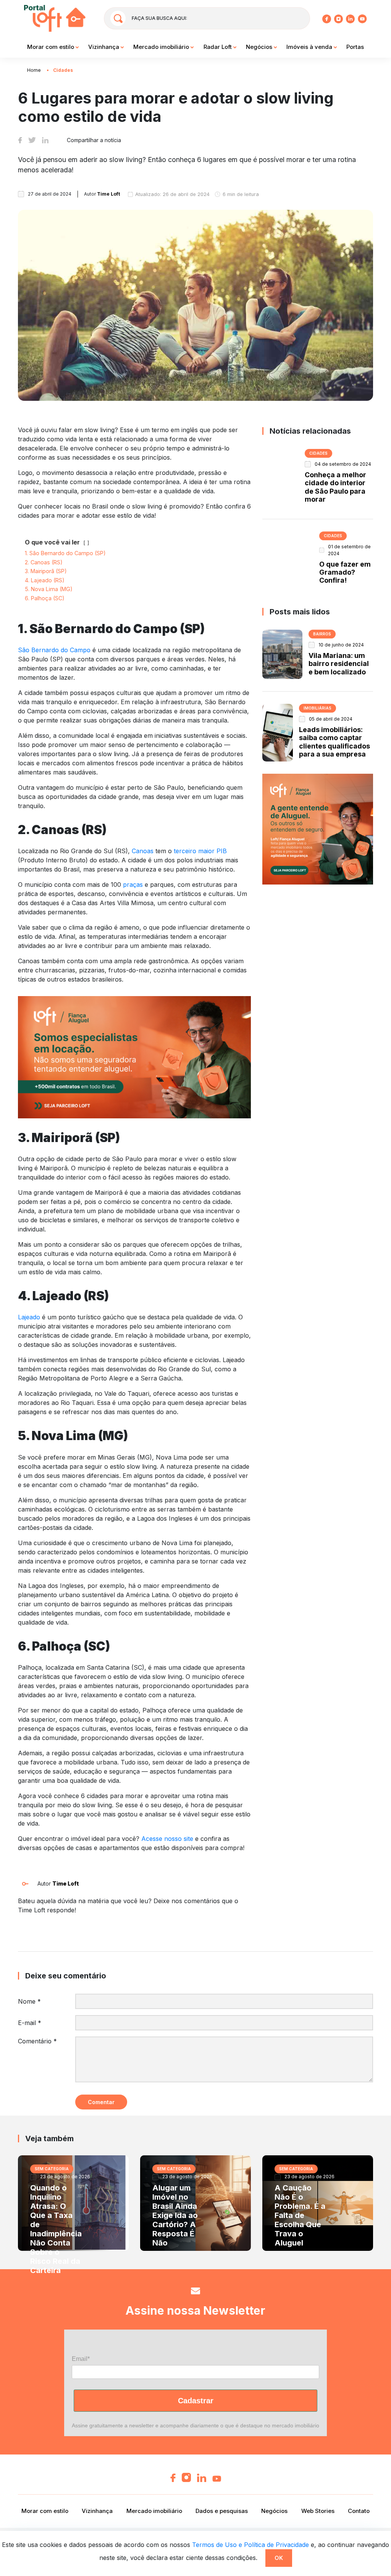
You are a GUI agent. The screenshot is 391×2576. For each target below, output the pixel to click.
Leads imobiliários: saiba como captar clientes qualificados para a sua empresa (334, 742)
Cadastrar (196, 2401)
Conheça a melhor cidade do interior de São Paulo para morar (335, 487)
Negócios (260, 47)
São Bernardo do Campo (54, 650)
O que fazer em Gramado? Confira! (345, 572)
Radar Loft (218, 47)
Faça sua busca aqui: (159, 18)
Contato (359, 2511)
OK (279, 2558)
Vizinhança (104, 47)
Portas (355, 47)
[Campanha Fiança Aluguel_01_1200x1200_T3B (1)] (318, 828)
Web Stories (318, 2511)
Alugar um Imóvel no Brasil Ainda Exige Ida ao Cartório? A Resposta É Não (175, 2215)
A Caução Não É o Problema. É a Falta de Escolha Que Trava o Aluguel (300, 2215)
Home (34, 70)
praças (133, 885)
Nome (29, 2001)
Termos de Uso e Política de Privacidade (250, 2545)
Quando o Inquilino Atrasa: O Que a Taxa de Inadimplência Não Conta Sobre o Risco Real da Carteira (56, 2229)
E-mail (30, 2023)
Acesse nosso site (167, 1839)
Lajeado (29, 1317)
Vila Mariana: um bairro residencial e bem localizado (339, 664)
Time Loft (66, 1883)
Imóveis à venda (310, 47)
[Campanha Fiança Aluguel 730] (134, 1056)
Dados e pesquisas (222, 2511)
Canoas (143, 851)
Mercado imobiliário (162, 47)
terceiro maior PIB (200, 851)
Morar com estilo (51, 47)
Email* (81, 2359)
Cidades (63, 70)
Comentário (37, 2041)
